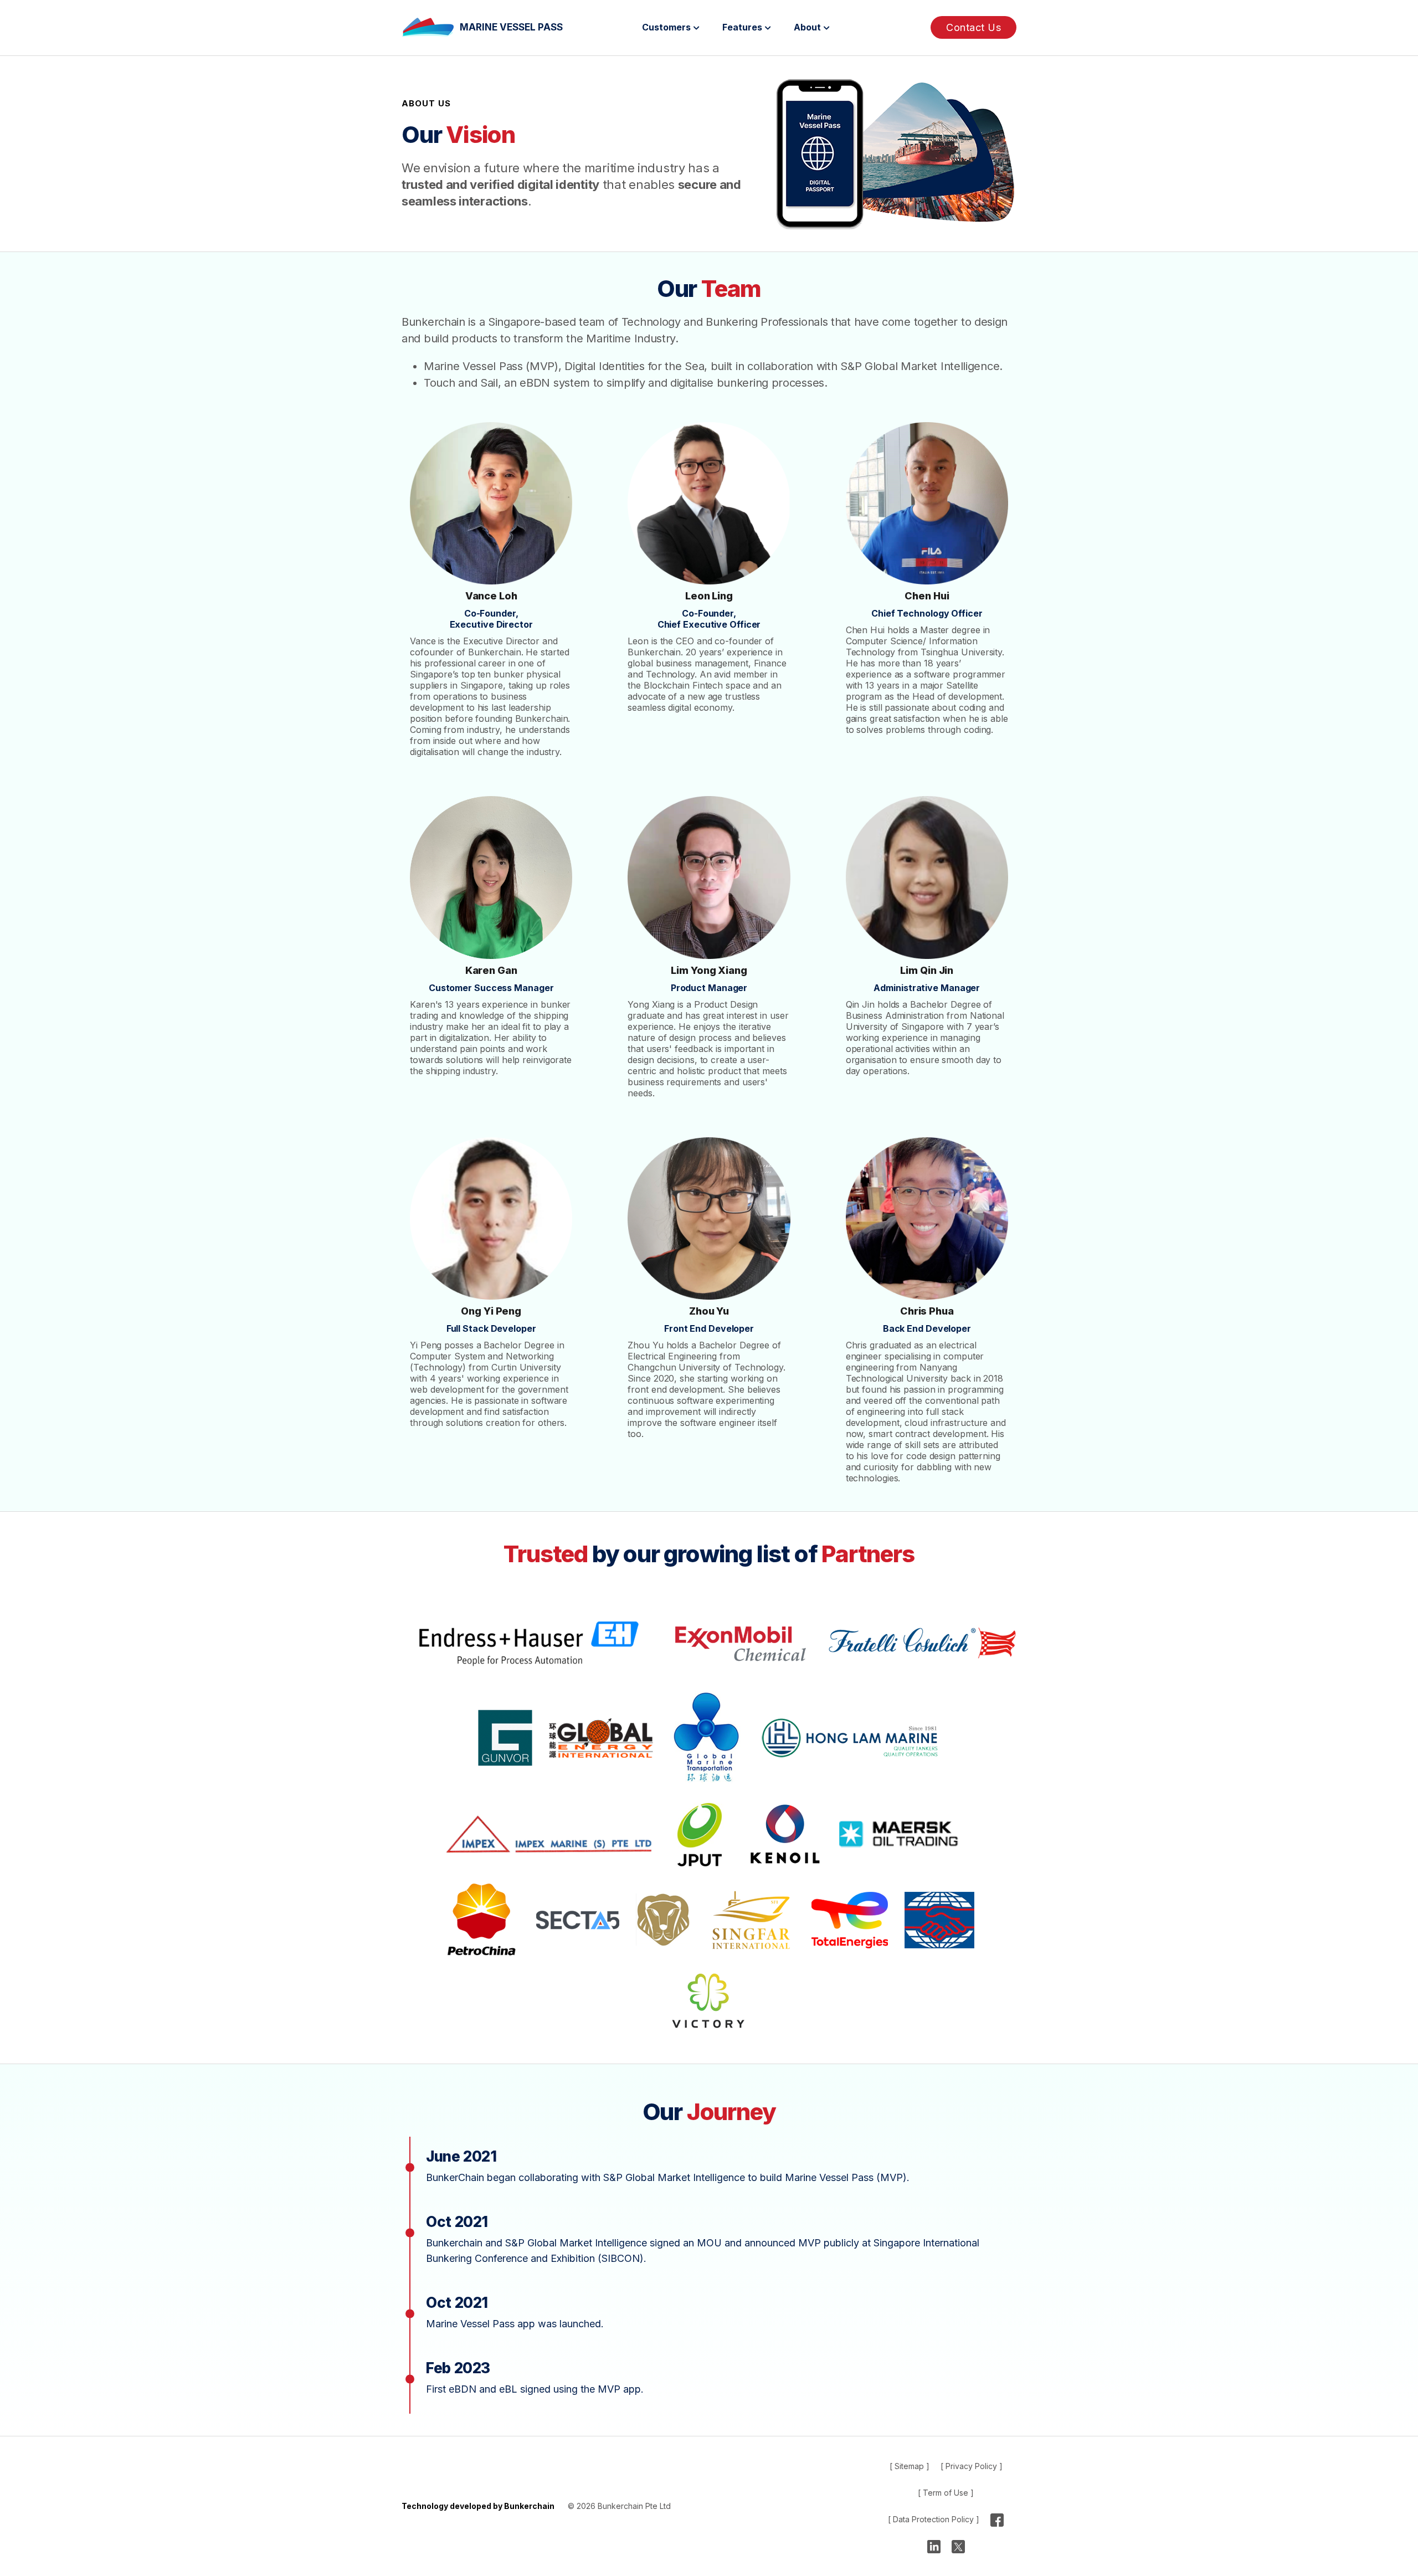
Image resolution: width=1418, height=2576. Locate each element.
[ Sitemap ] (910, 2466)
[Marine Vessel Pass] (431, 27)
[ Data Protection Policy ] (934, 2519)
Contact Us (973, 27)
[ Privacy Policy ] (972, 2466)
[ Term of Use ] (946, 2493)
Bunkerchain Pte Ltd (634, 2506)
